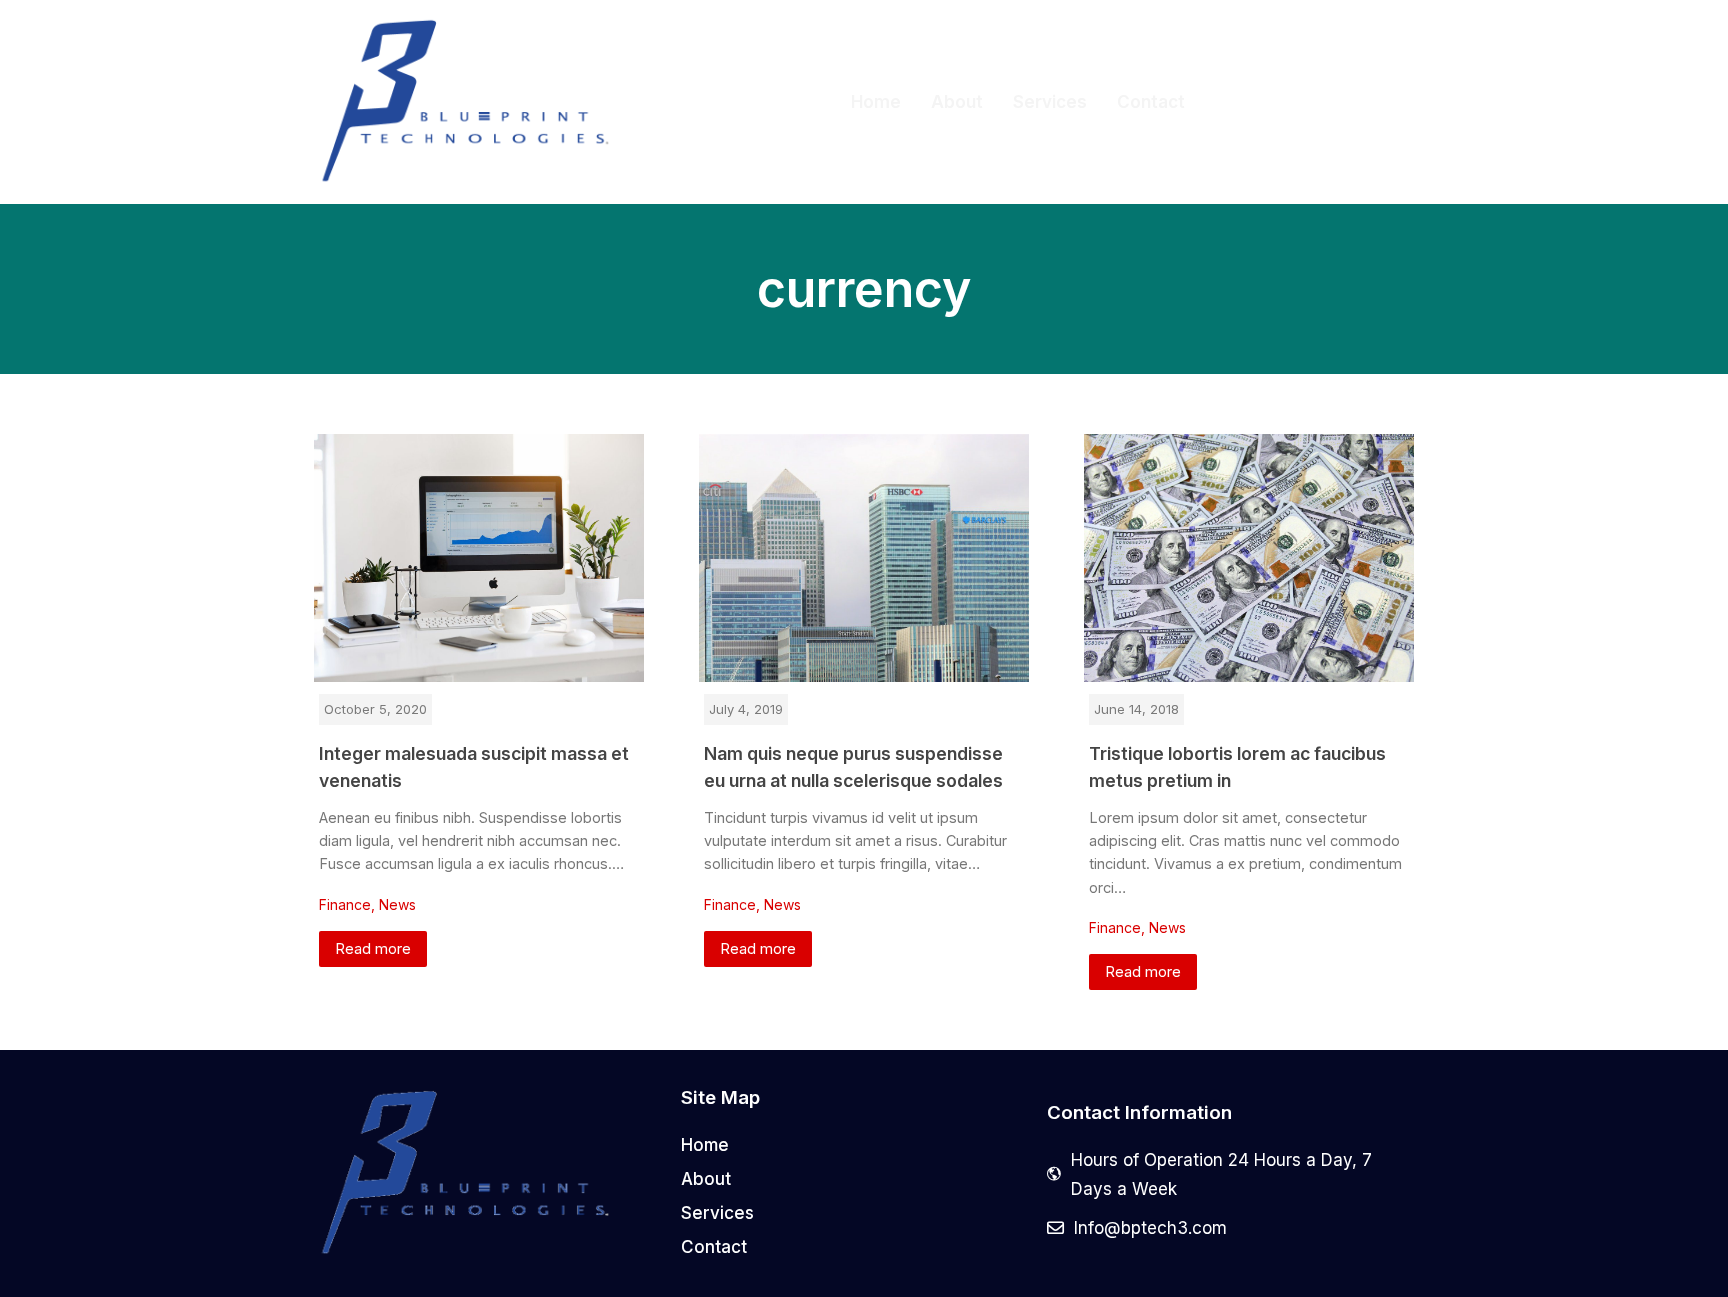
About (957, 102)
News (397, 904)
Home (876, 102)
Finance (345, 904)
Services (1050, 102)
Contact (1151, 102)
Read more (373, 948)
